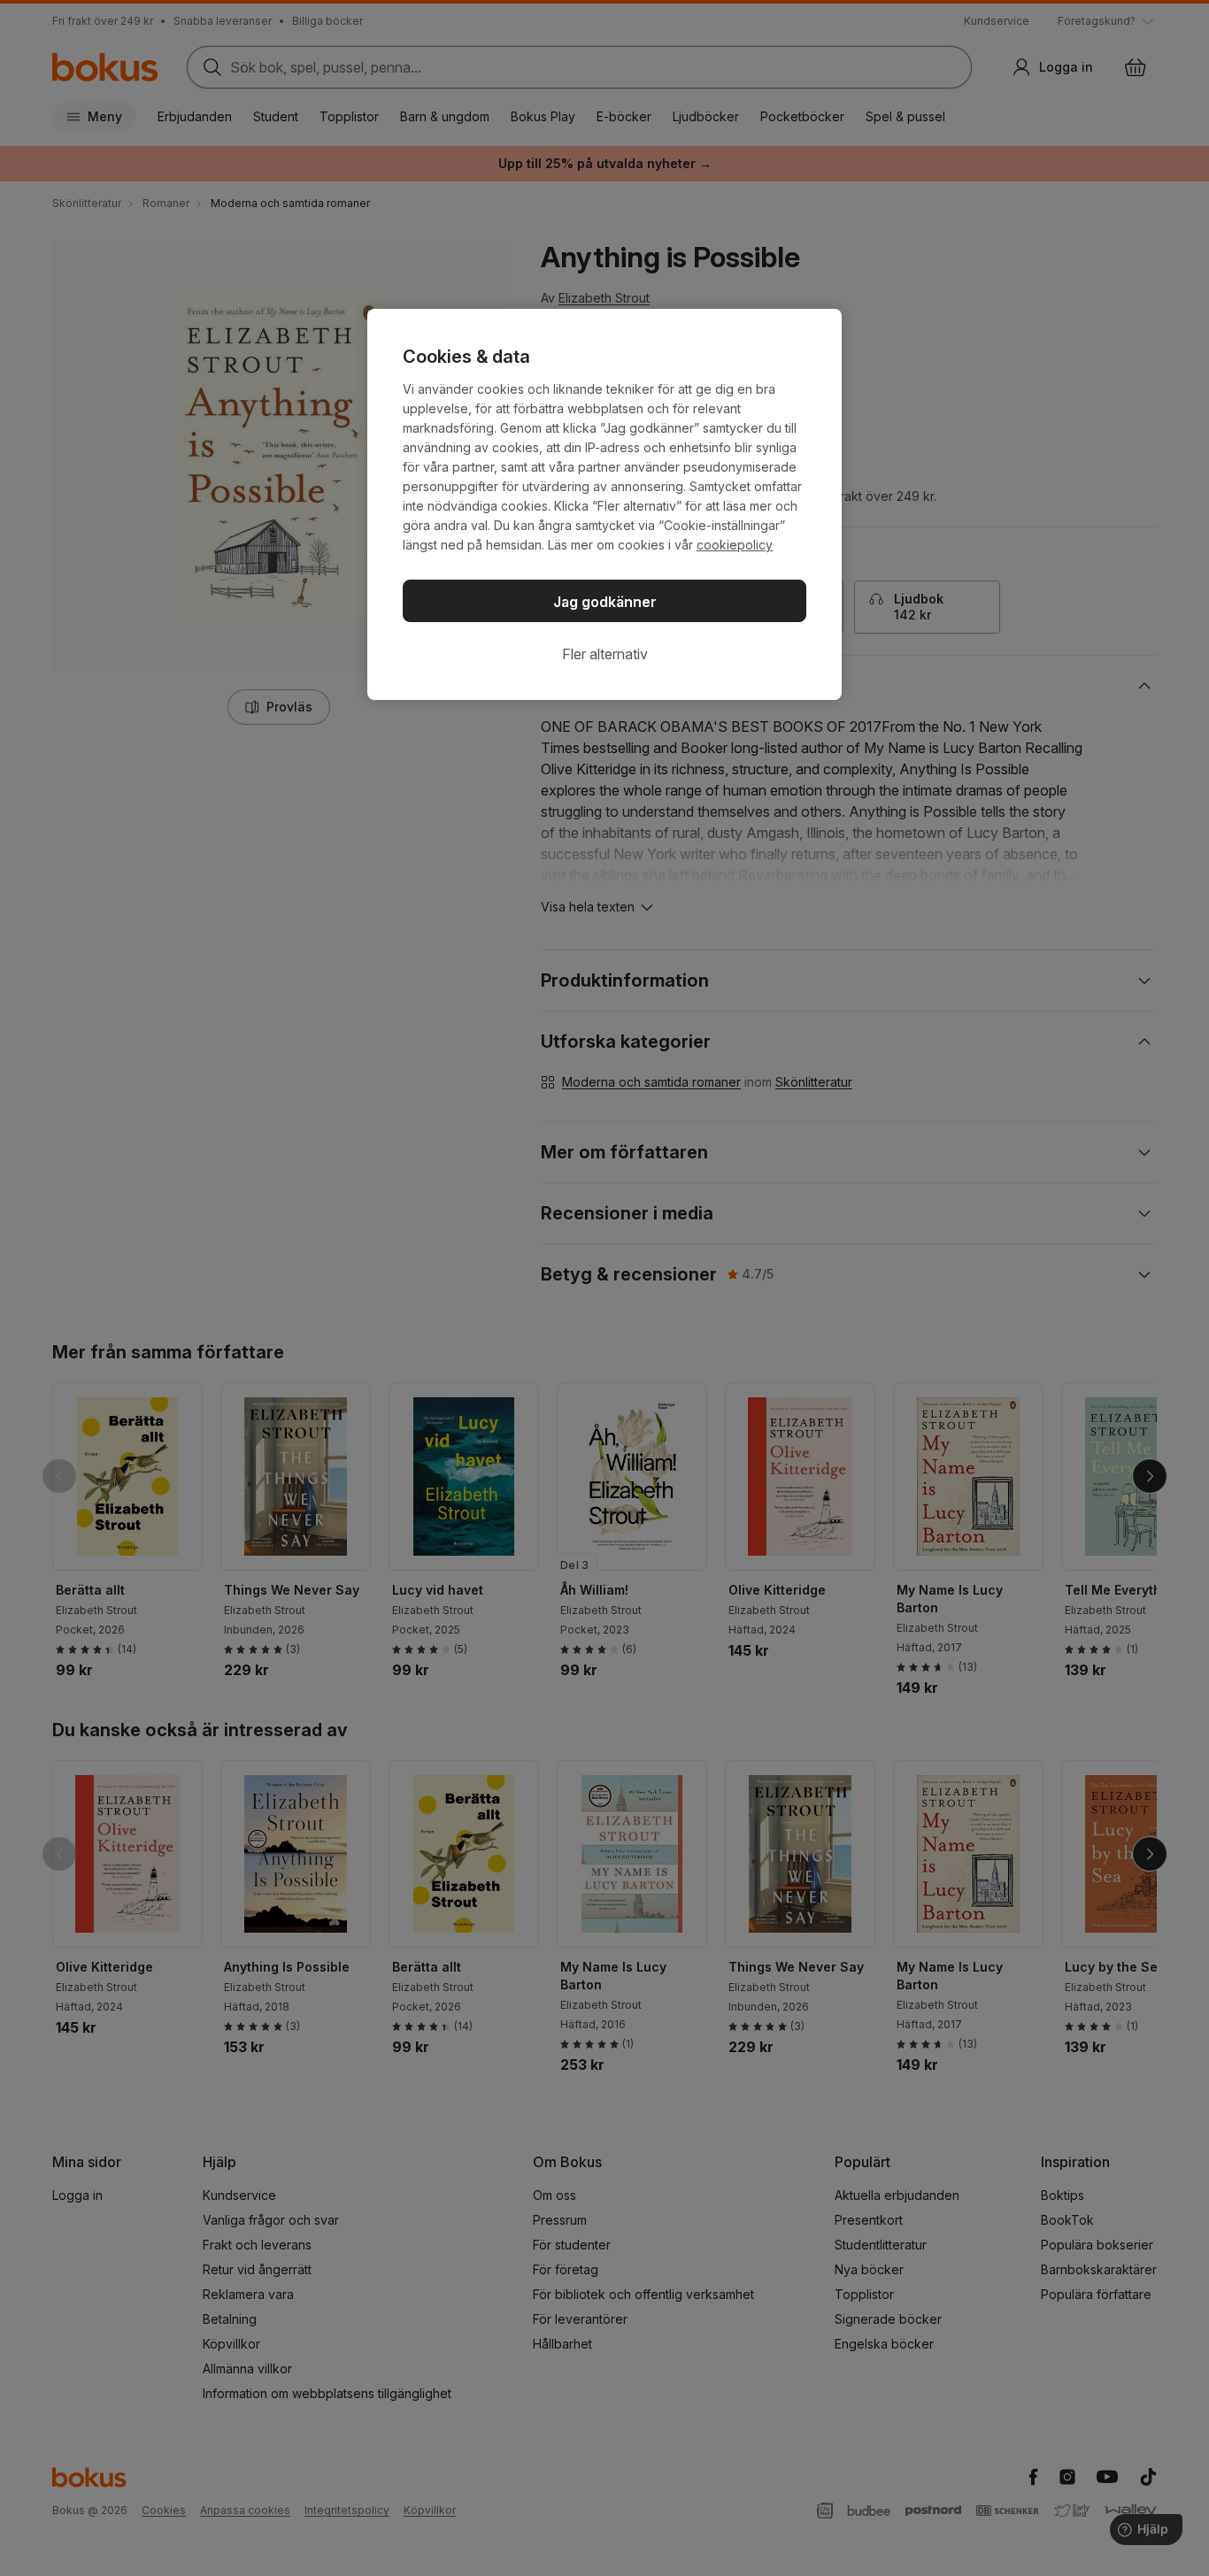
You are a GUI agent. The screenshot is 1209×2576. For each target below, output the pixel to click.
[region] (604, 504)
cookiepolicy (735, 545)
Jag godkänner (605, 602)
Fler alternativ (605, 654)
